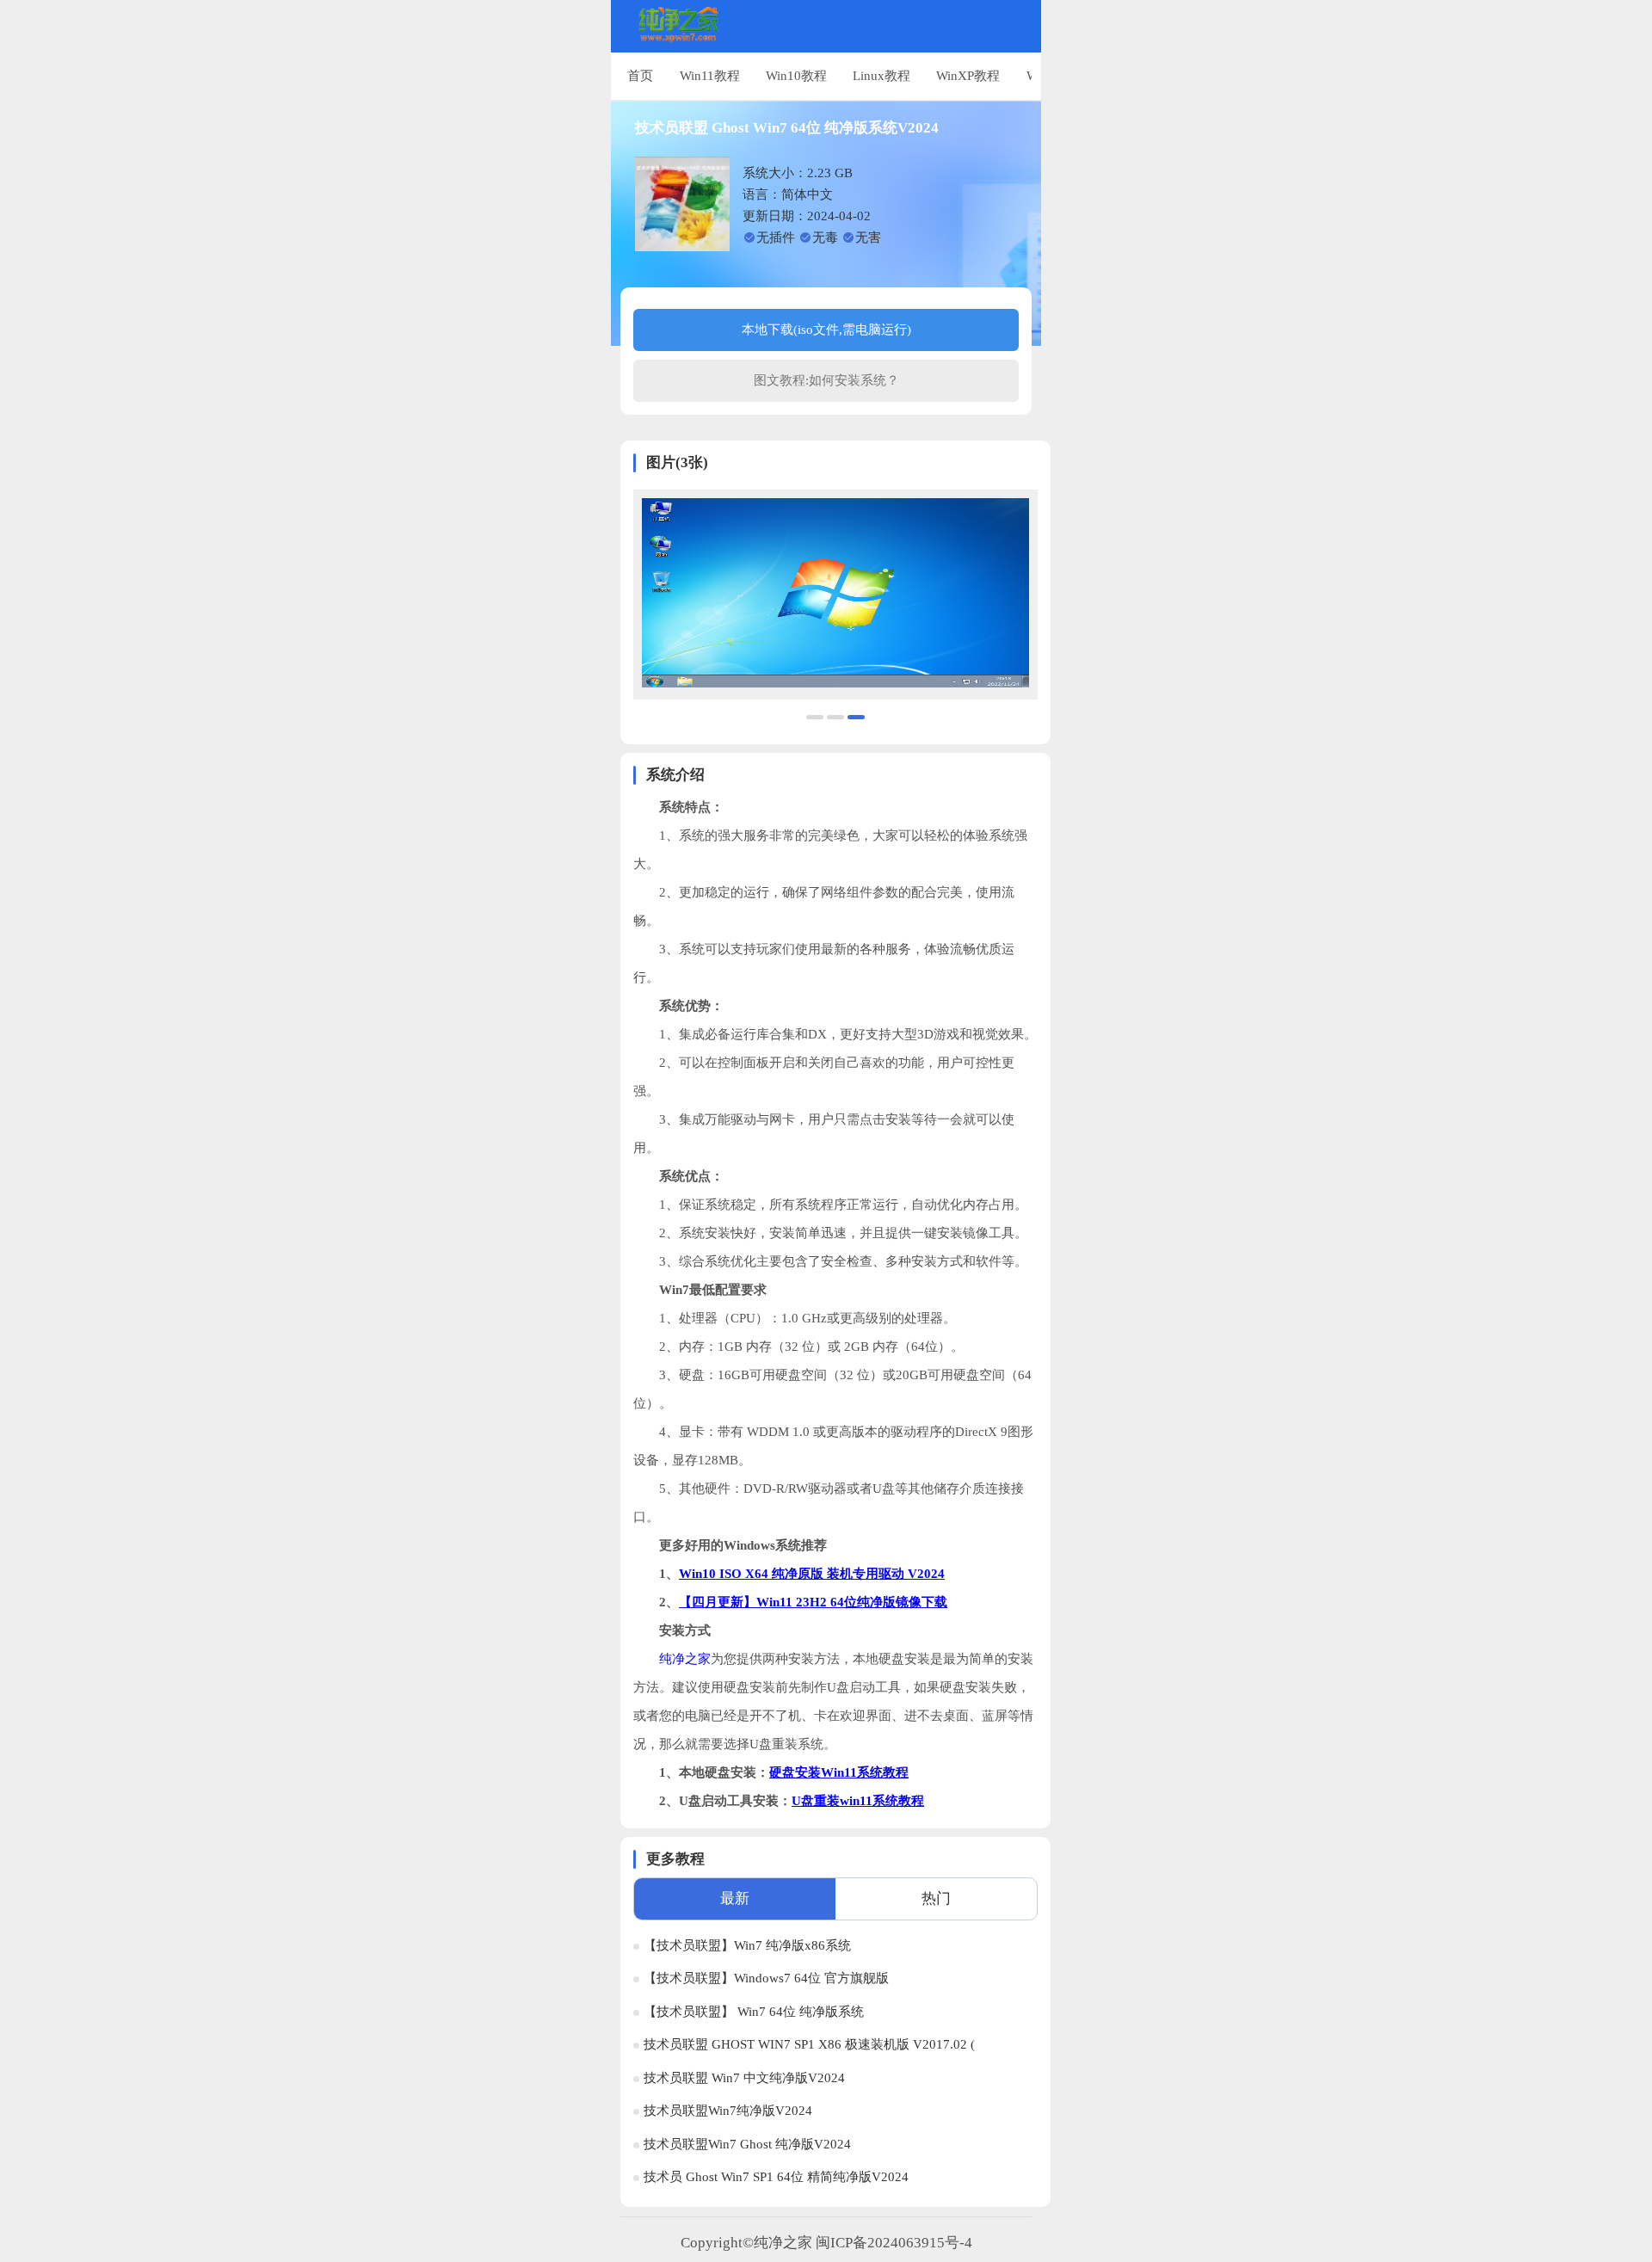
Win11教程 (710, 75)
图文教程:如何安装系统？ (826, 380)
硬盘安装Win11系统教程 (839, 1772)
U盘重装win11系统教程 (858, 1801)
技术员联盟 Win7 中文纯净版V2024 (744, 2078)
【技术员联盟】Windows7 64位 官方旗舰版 (766, 1978)
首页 (640, 75)
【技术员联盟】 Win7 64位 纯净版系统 (754, 2012)
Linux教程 (881, 75)
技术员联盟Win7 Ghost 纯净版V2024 (747, 2144)
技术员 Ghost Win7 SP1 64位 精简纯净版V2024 (776, 2177)
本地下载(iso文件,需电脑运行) (826, 330)
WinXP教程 (968, 75)
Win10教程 (796, 75)
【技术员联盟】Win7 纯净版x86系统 (747, 1945)
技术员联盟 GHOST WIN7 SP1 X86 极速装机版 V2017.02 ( (809, 2044)
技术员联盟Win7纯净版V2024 (728, 2111)
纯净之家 (685, 1659)
